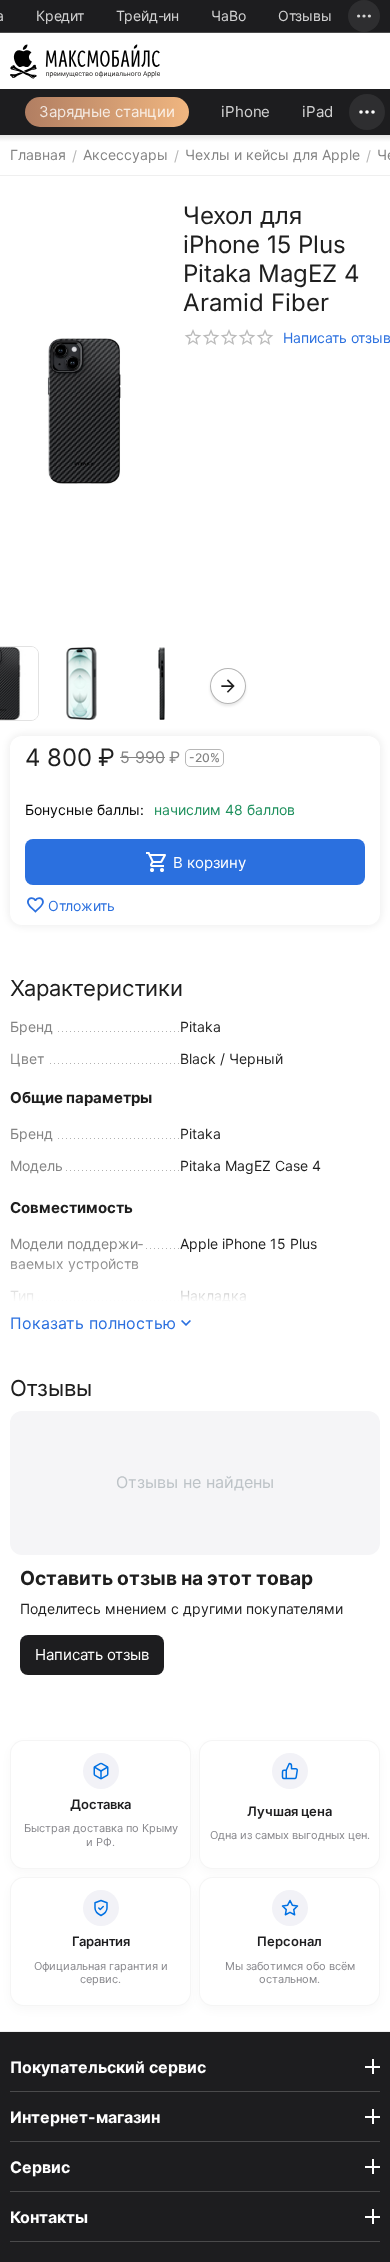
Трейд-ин (147, 15)
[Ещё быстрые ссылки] (364, 16)
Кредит (60, 15)
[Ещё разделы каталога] (367, 112)
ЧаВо (228, 15)
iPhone (245, 111)
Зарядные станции (107, 111)
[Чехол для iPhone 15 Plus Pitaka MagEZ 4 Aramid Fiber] (84, 411)
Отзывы (305, 15)
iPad (317, 111)
